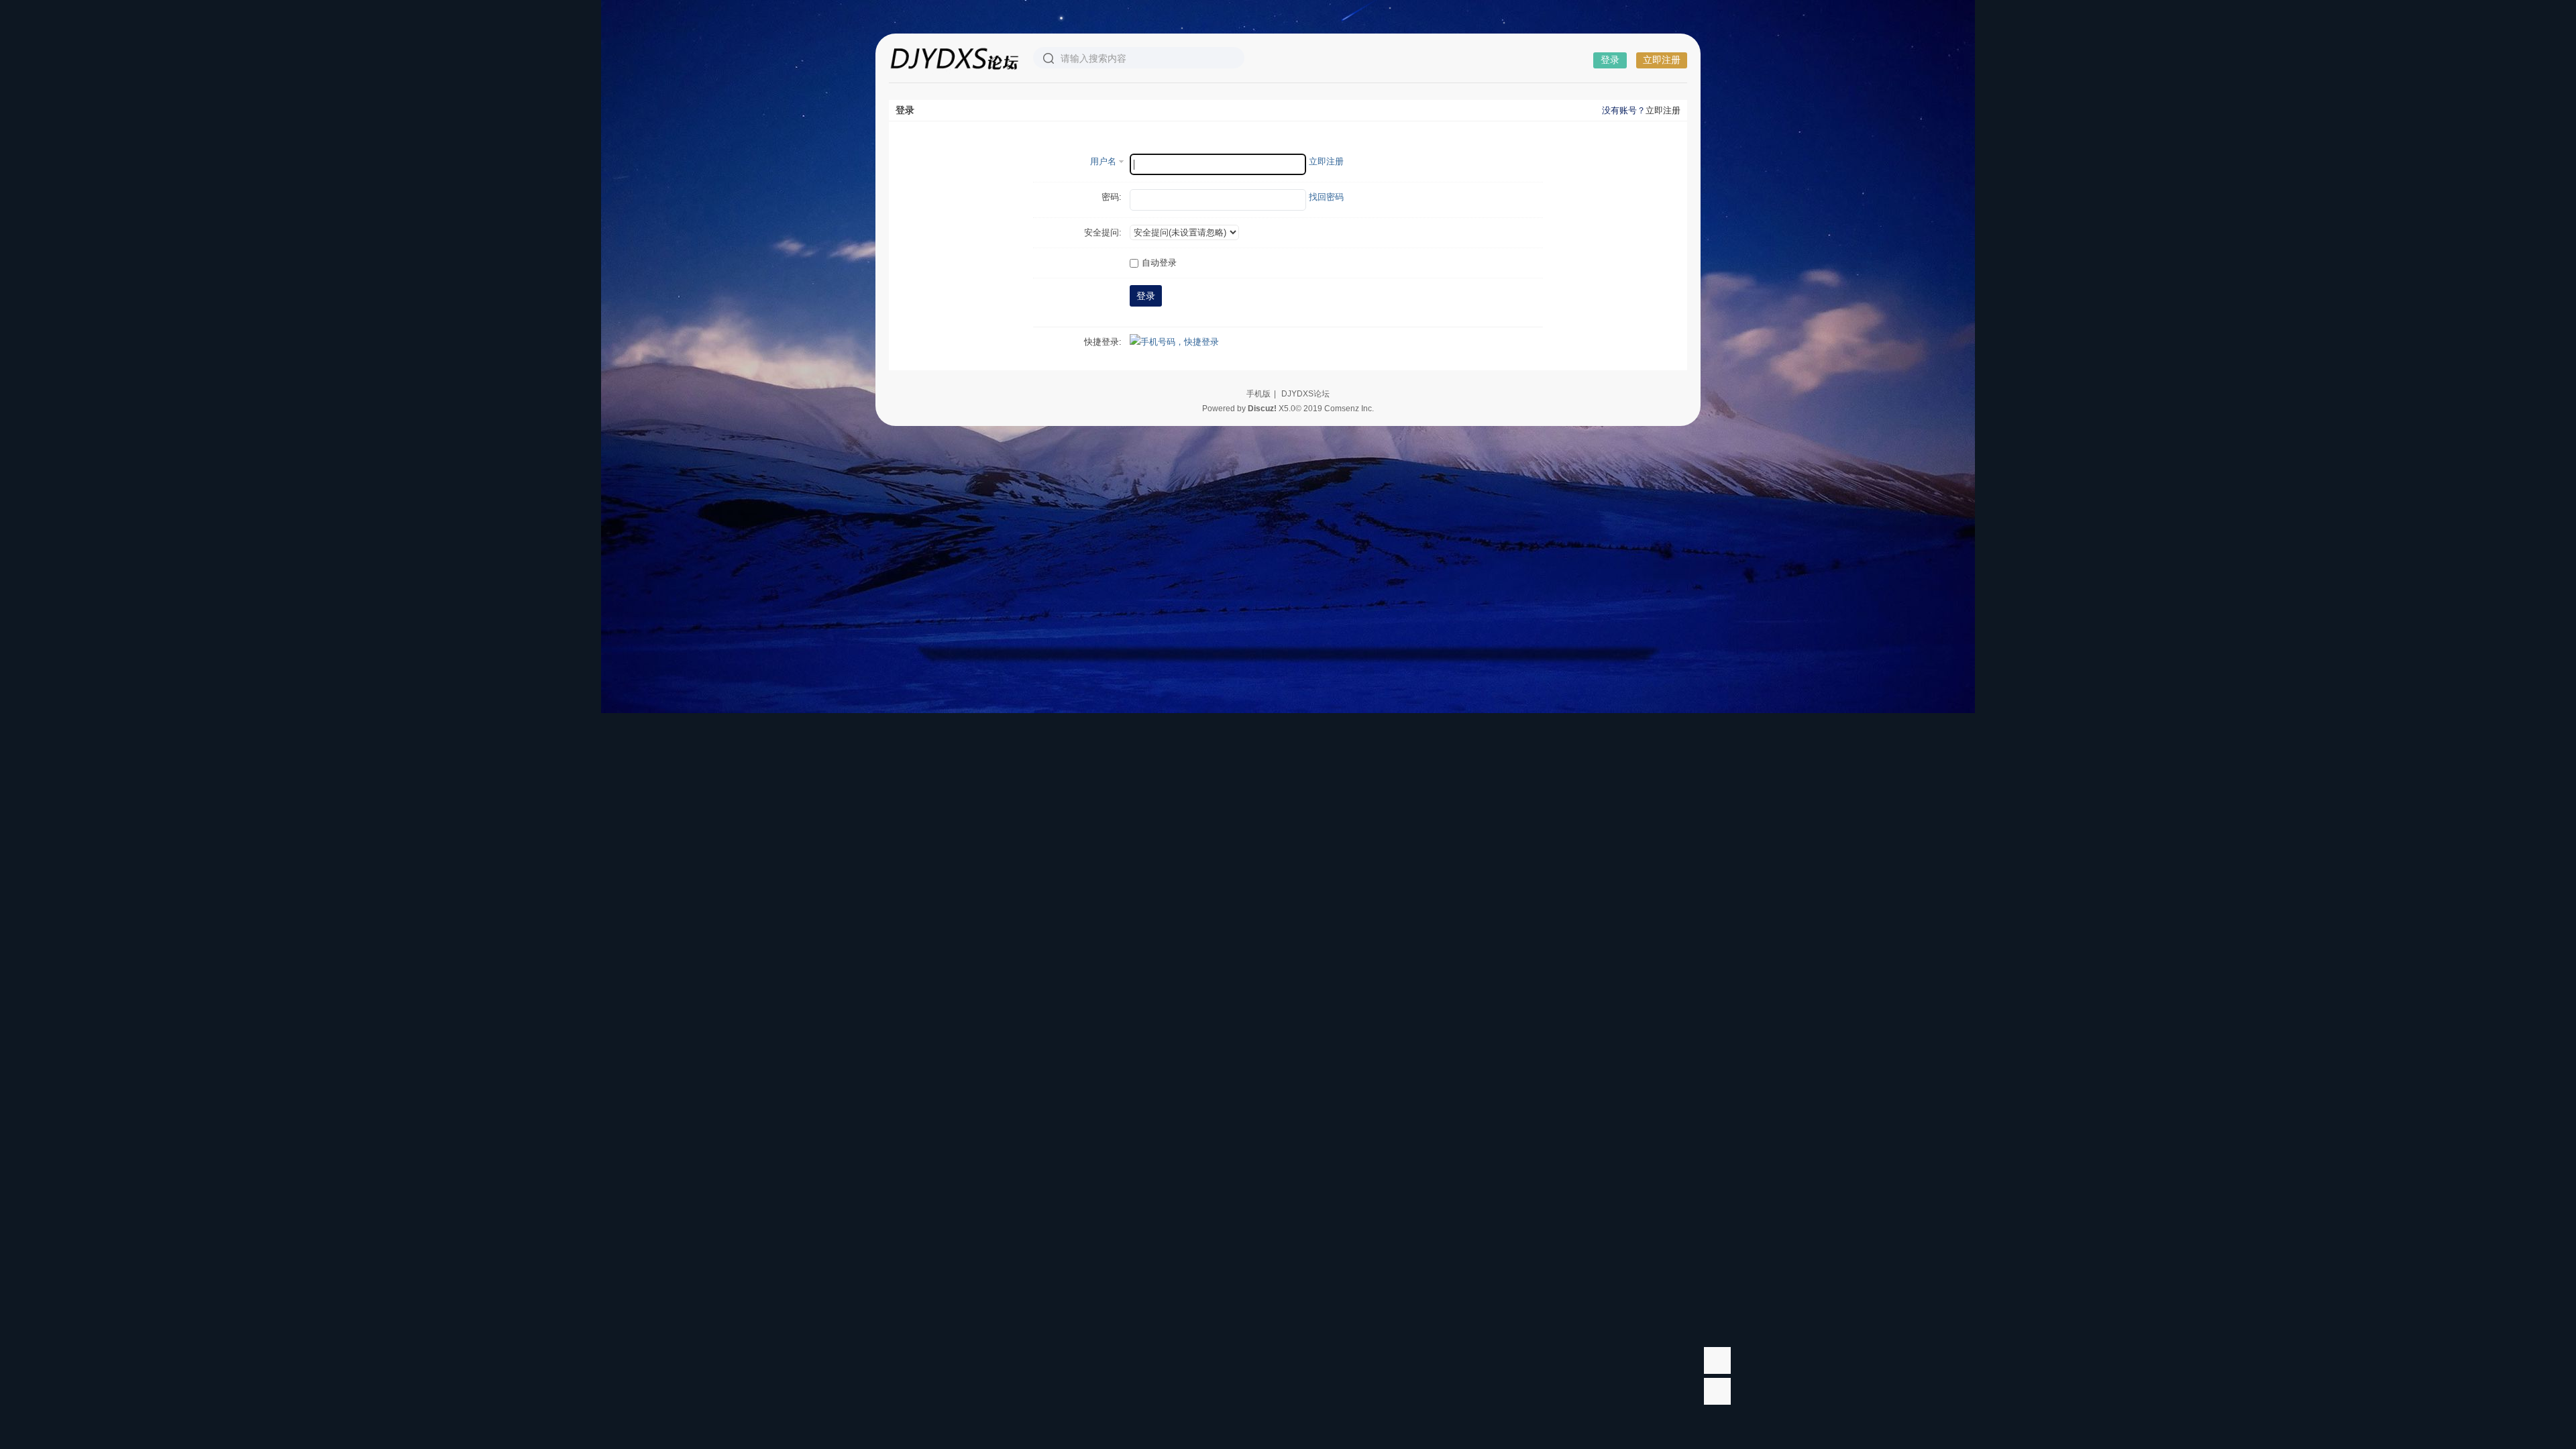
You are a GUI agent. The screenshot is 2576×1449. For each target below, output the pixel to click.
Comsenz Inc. (1349, 409)
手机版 (1258, 394)
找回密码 (1326, 197)
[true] (1049, 58)
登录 (1610, 60)
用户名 (1103, 161)
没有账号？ (1624, 110)
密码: (1112, 197)
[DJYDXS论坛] (954, 58)
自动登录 (1159, 263)
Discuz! (1262, 409)
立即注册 (1662, 60)
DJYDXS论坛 (1305, 394)
